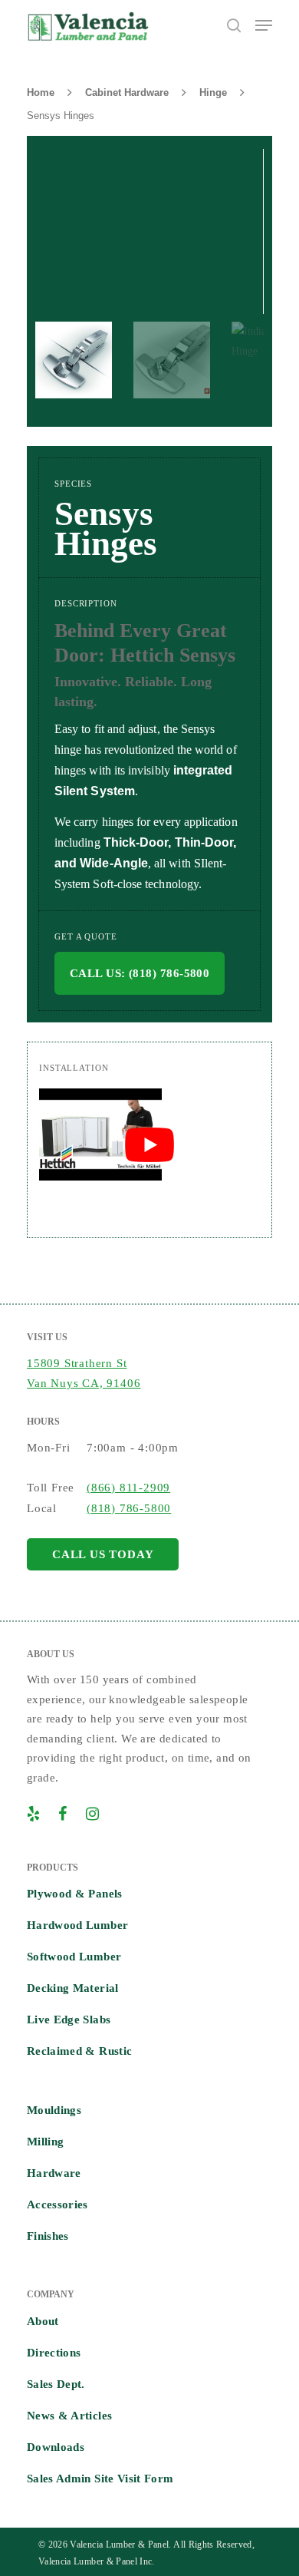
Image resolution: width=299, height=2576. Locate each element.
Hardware (54, 2173)
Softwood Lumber (74, 1957)
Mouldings (54, 2110)
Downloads (56, 2447)
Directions (54, 2353)
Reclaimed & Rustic (79, 2051)
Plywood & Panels (75, 1894)
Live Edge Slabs (69, 2020)
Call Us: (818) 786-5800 (140, 973)
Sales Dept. (56, 2384)
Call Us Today (103, 1554)
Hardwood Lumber (77, 1925)
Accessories (58, 2204)
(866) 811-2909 (128, 1488)
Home (41, 92)
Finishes (48, 2236)
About (43, 2321)
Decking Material (73, 1988)
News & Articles (69, 2416)
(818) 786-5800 (129, 1508)
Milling (45, 2142)
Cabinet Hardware (127, 92)
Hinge (213, 92)
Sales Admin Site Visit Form (100, 2479)
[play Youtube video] (149, 1145)
